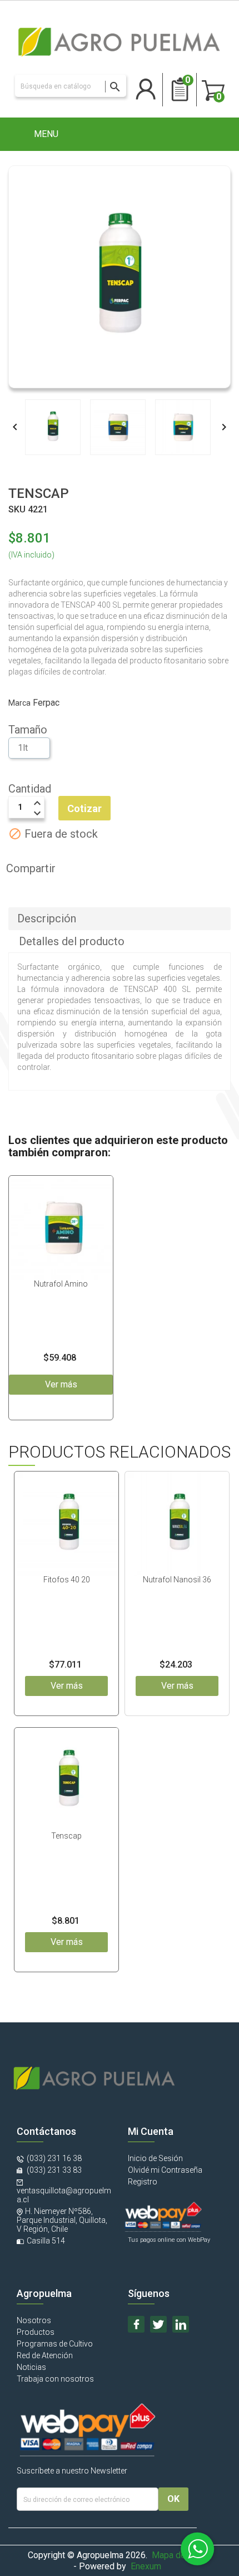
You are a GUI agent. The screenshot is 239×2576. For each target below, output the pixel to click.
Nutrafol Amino (61, 1284)
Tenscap (66, 1836)
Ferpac (46, 703)
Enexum (148, 2566)
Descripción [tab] (47, 918)
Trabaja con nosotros (55, 2379)
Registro (143, 2182)
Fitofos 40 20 (67, 1580)
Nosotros (34, 2320)
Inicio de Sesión (155, 2158)
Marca (19, 703)
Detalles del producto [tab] (72, 941)
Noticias (31, 2367)
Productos (36, 2332)
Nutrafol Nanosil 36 (177, 1580)
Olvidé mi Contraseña (165, 2170)
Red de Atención (45, 2355)
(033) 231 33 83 (53, 2170)
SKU (17, 509)
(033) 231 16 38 (54, 2158)
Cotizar (84, 808)
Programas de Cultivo (55, 2344)
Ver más (67, 1686)
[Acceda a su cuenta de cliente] (146, 86)
